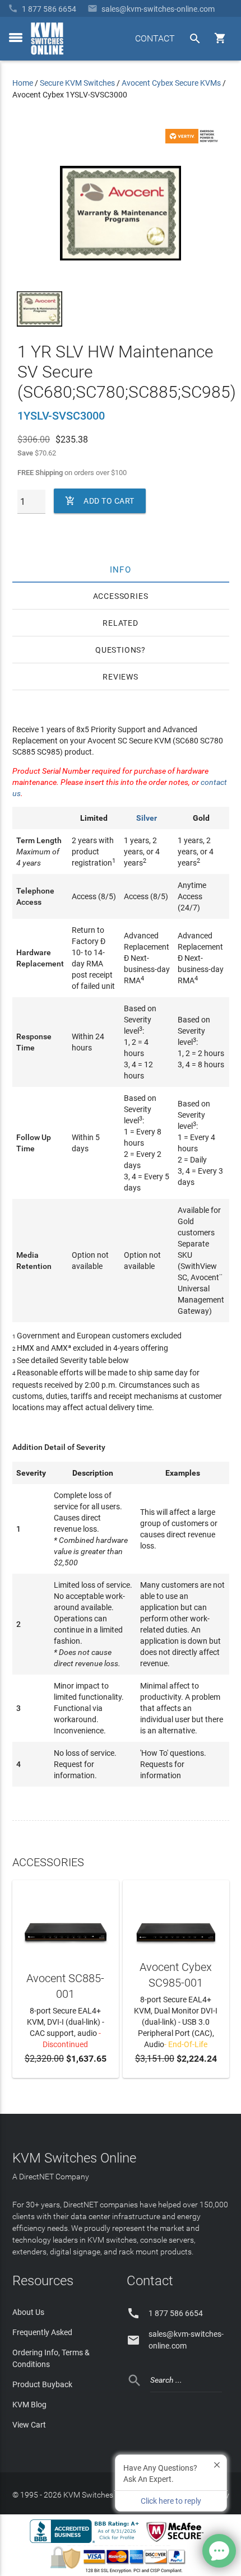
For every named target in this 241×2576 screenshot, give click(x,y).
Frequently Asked (42, 2332)
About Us (28, 2312)
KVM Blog (29, 2405)
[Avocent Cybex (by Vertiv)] (193, 141)
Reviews (121, 677)
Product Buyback (42, 2384)
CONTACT (155, 38)
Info (121, 569)
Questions (118, 650)
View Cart (29, 2425)
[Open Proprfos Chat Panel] (219, 2551)
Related (121, 623)
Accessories (121, 596)
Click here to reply (171, 2501)
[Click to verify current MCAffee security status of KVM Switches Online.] (177, 2542)
